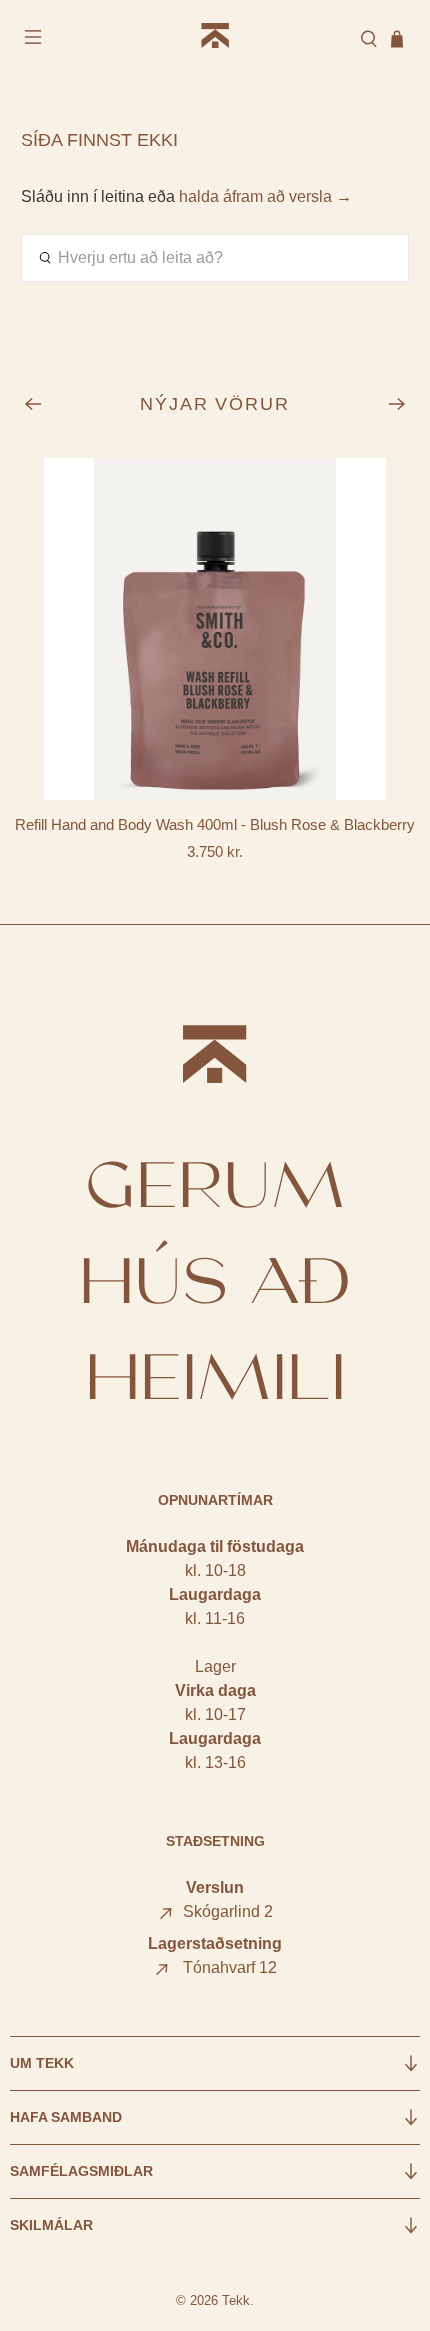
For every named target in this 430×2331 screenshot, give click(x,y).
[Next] (397, 404)
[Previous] (33, 404)
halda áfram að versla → (265, 196)
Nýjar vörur (215, 404)
